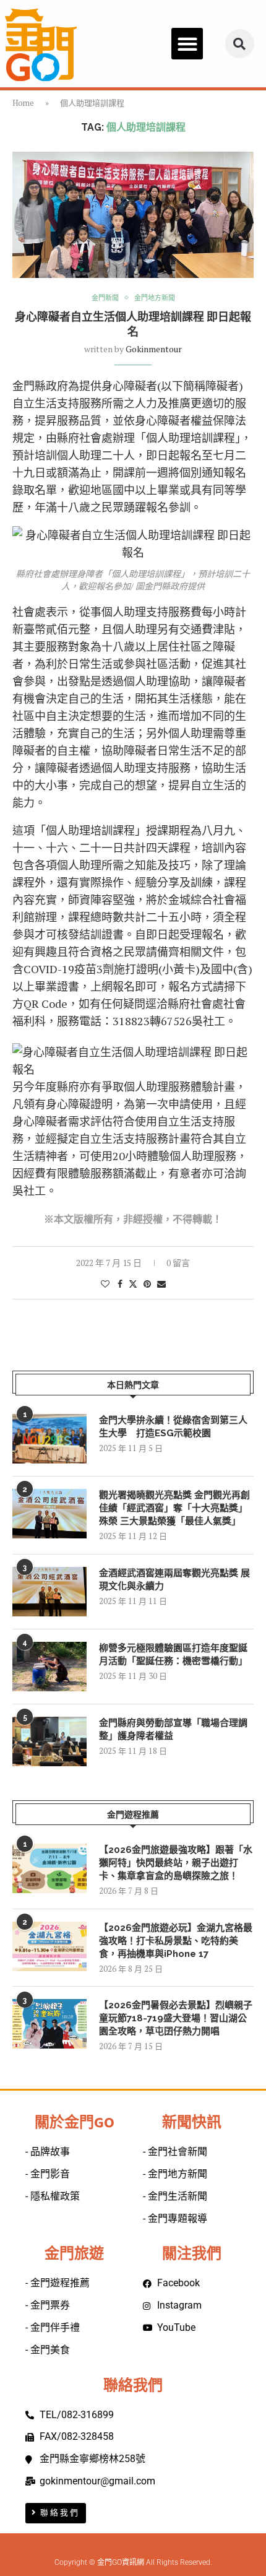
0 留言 (178, 1263)
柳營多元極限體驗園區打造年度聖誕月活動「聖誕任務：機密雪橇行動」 (173, 1654)
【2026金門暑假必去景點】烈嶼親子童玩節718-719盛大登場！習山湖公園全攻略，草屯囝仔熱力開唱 (176, 2018)
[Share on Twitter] (133, 1284)
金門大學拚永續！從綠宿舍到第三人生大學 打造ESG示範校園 (173, 1427)
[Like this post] (105, 1284)
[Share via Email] (161, 1284)
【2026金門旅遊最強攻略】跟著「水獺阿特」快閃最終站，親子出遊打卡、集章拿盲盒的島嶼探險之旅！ (176, 1863)
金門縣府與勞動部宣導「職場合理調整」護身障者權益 (173, 1729)
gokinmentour (154, 349)
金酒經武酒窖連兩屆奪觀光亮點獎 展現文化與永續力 (174, 1580)
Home (23, 103)
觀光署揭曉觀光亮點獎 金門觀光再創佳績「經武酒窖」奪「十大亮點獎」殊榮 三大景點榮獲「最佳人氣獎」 (174, 1508)
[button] (187, 44)
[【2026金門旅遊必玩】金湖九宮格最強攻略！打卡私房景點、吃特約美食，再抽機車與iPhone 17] (49, 1946)
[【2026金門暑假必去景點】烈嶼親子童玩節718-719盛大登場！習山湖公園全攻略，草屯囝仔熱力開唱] (49, 2024)
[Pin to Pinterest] (147, 1284)
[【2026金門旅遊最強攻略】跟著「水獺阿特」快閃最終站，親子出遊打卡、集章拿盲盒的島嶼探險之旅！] (49, 1868)
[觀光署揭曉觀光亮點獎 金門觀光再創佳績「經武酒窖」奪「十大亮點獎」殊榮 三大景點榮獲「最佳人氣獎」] (49, 1514)
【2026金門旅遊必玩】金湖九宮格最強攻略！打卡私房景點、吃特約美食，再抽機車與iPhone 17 (176, 1941)
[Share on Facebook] (120, 1284)
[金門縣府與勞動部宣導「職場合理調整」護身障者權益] (49, 1741)
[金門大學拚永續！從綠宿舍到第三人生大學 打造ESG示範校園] (49, 1439)
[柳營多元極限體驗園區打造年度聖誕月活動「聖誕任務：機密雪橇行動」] (49, 1667)
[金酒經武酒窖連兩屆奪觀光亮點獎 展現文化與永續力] (49, 1592)
